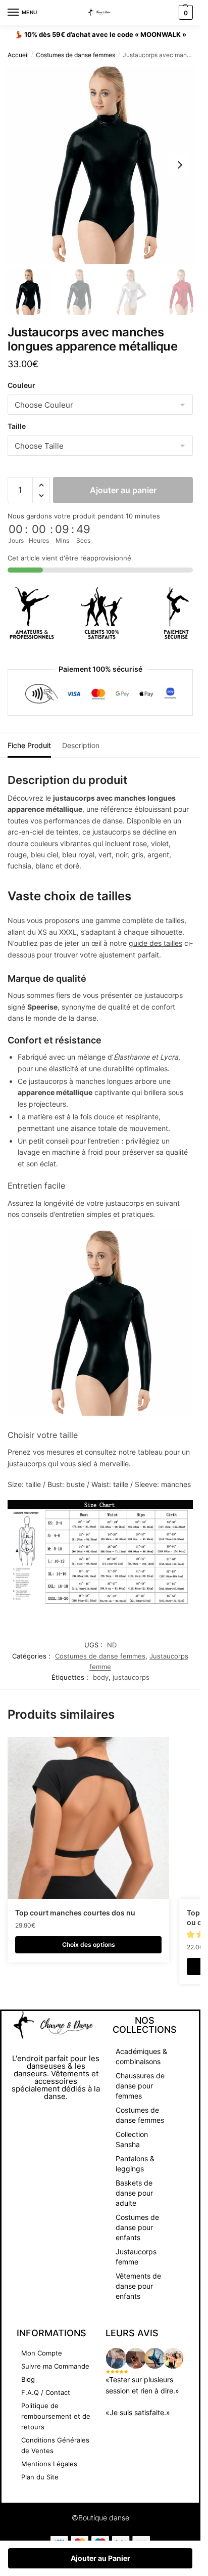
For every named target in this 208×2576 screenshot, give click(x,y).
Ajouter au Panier (100, 2558)
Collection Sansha (132, 2139)
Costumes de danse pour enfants (137, 2227)
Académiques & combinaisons (141, 2056)
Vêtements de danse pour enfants (138, 2286)
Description (81, 745)
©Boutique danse (100, 2518)
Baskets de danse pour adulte (134, 2193)
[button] (180, 165)
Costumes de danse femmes (75, 55)
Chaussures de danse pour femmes (140, 2086)
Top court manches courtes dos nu (75, 1913)
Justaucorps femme (136, 2257)
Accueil (18, 55)
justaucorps (131, 1677)
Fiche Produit (29, 745)
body (101, 1677)
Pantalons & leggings (135, 2164)
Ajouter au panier (123, 490)
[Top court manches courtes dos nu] (88, 1818)
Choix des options (89, 1945)
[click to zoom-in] (104, 165)
